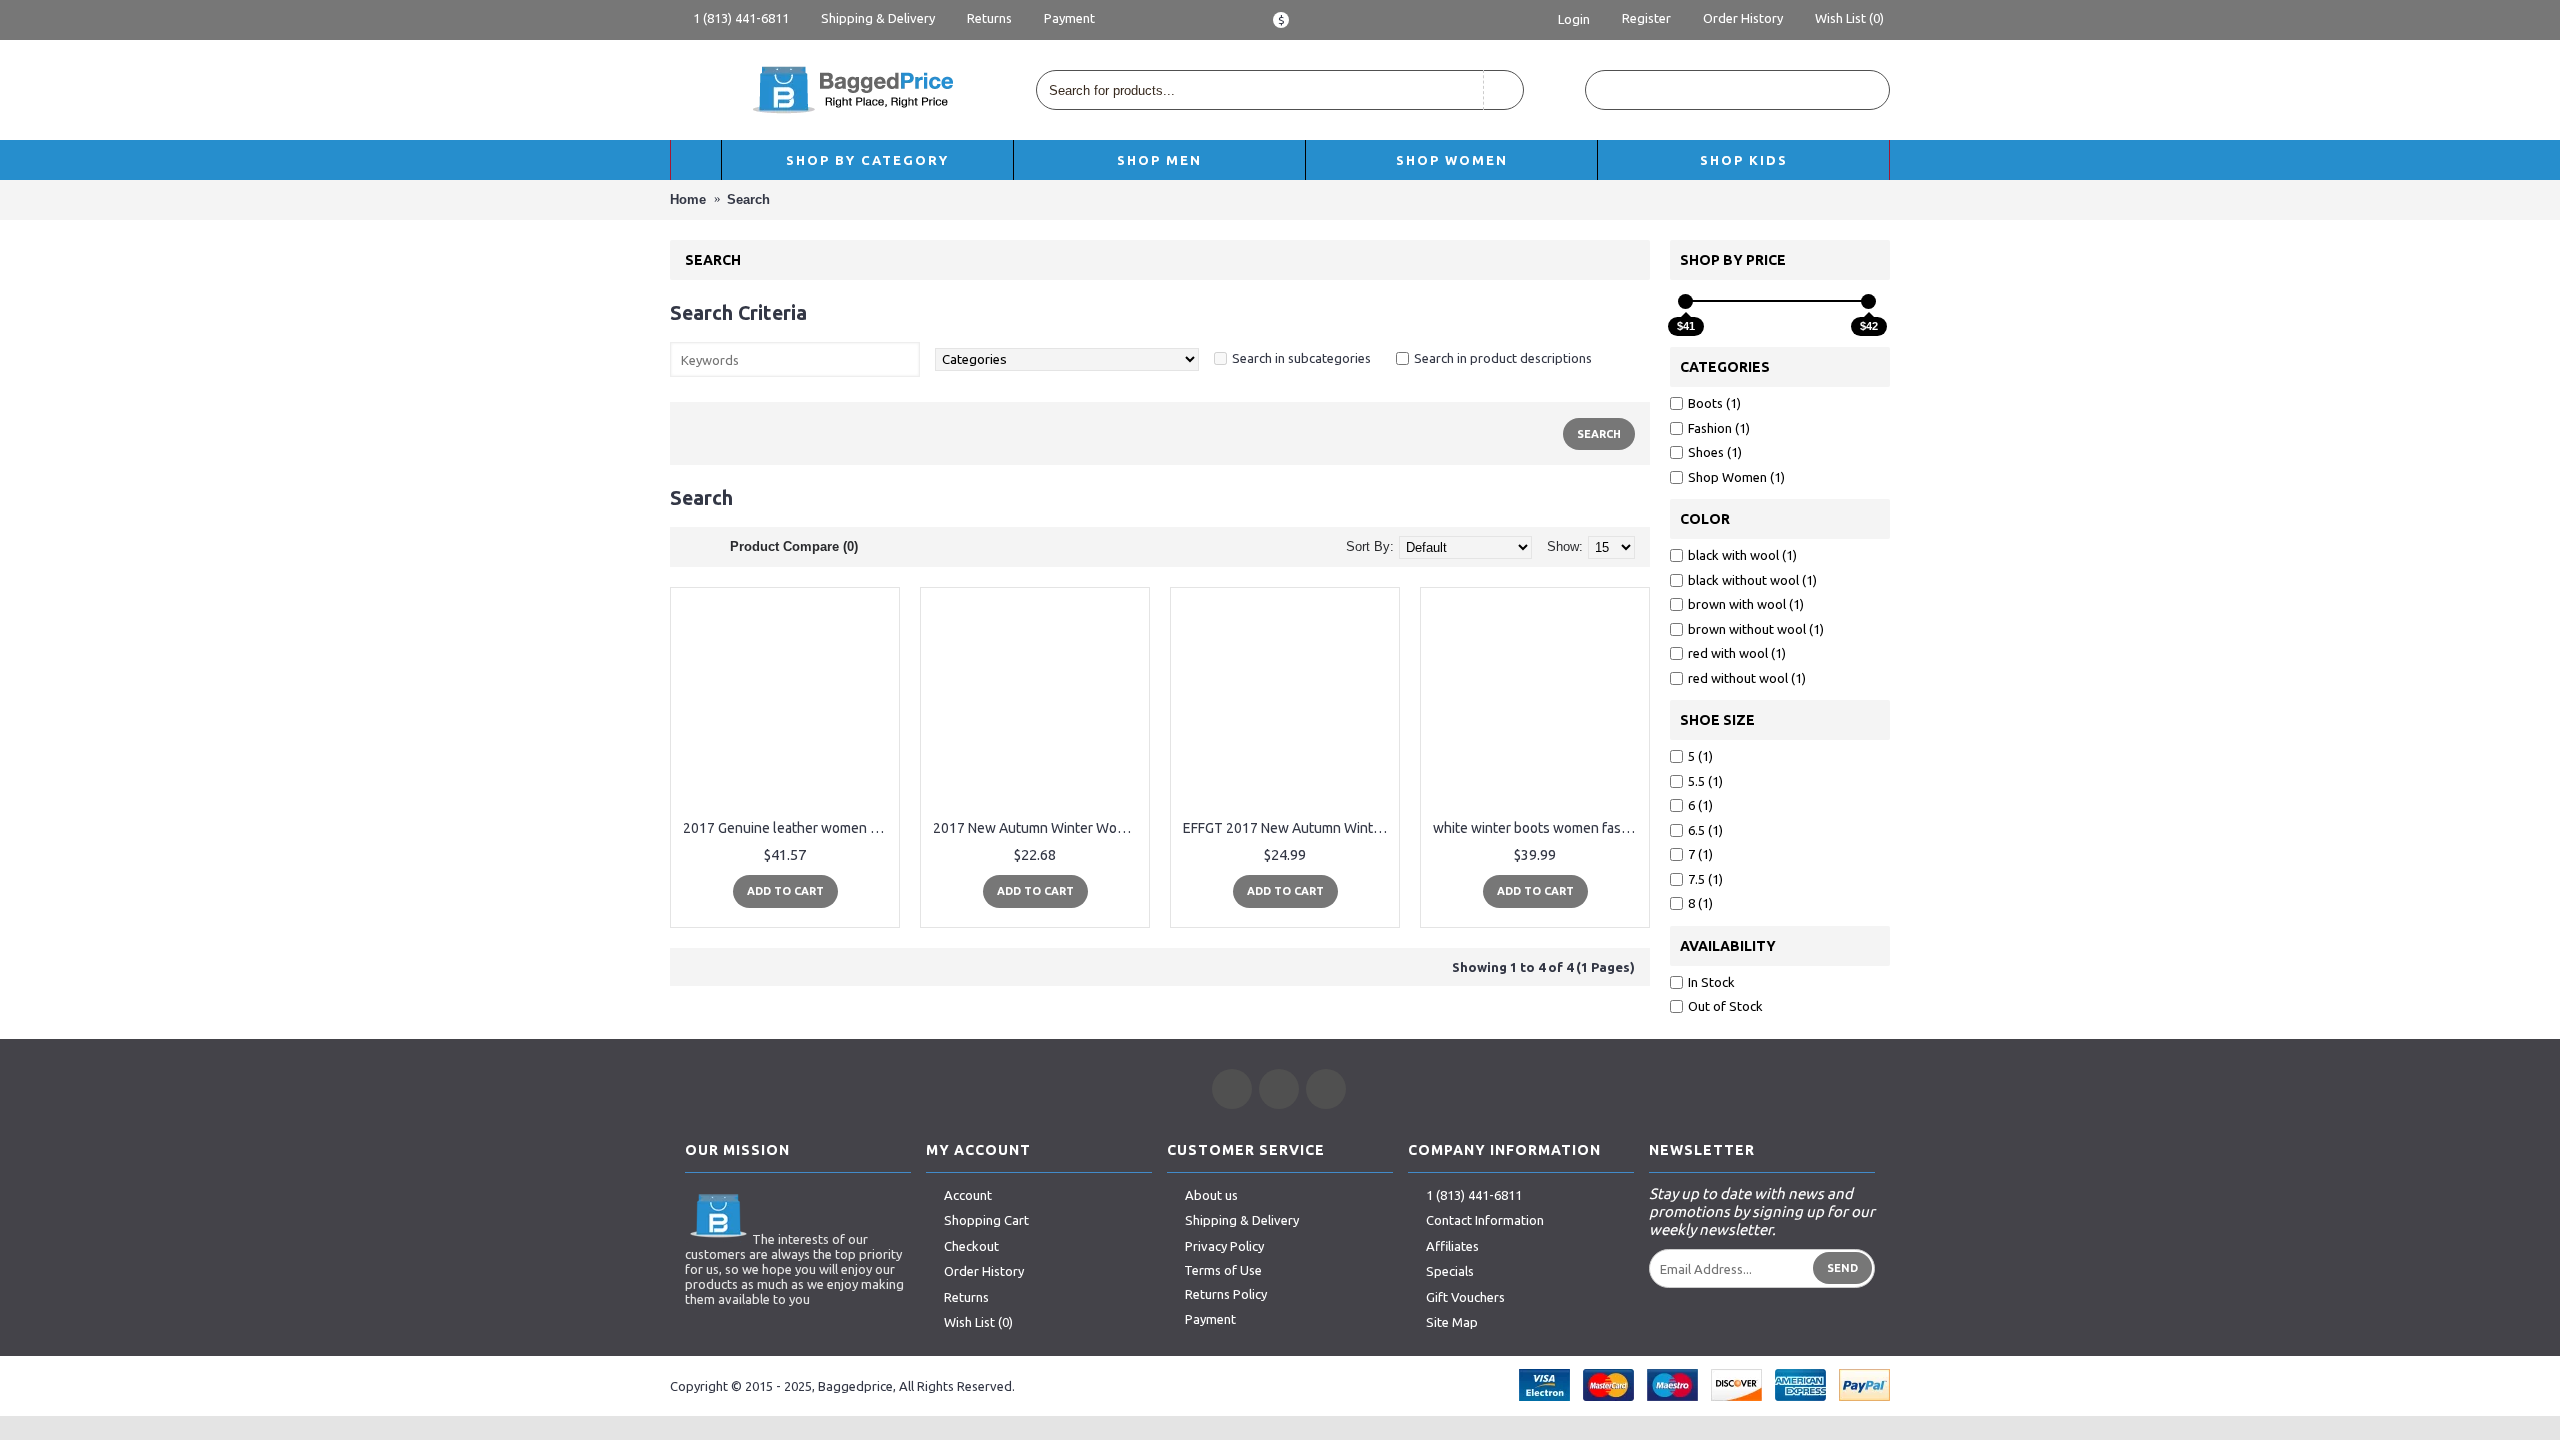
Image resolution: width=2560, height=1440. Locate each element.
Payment (1210, 1319)
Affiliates (1452, 1246)
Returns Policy (1226, 1294)
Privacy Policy (1224, 1246)
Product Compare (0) (794, 546)
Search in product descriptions (1503, 358)
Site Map (1452, 1322)
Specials (1450, 1271)
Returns (966, 1297)
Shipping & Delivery (1242, 1221)
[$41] (1685, 301)
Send (1842, 1268)
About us (1211, 1195)
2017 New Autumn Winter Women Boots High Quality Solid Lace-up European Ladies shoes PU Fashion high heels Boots (1038, 828)
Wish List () (978, 1322)
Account (968, 1195)
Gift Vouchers (1465, 1297)
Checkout (971, 1246)
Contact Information (1485, 1221)
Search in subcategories (1301, 358)
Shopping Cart (986, 1221)
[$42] (1868, 301)
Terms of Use (1223, 1270)
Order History (984, 1271)
